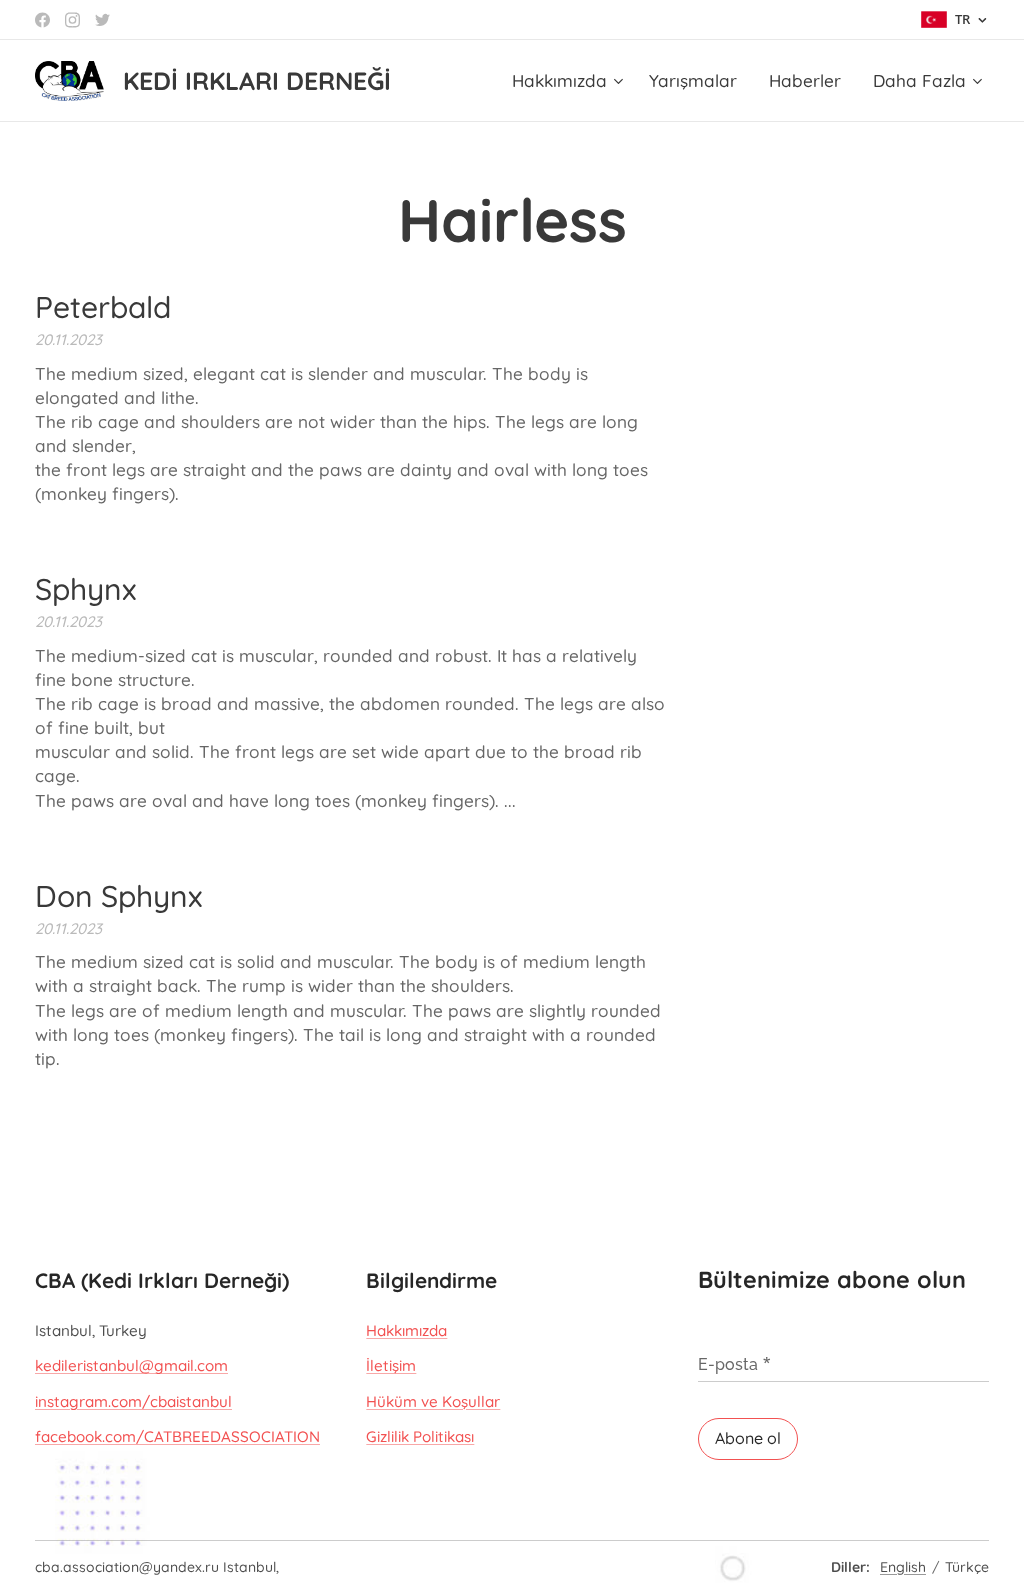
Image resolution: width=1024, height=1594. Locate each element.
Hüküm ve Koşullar (433, 1401)
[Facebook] (42, 20)
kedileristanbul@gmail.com (131, 1365)
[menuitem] (570, 81)
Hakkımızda (406, 1330)
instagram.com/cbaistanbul (133, 1401)
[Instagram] (72, 20)
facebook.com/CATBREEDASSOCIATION (177, 1436)
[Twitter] (102, 20)
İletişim (391, 1365)
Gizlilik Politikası (420, 1436)
